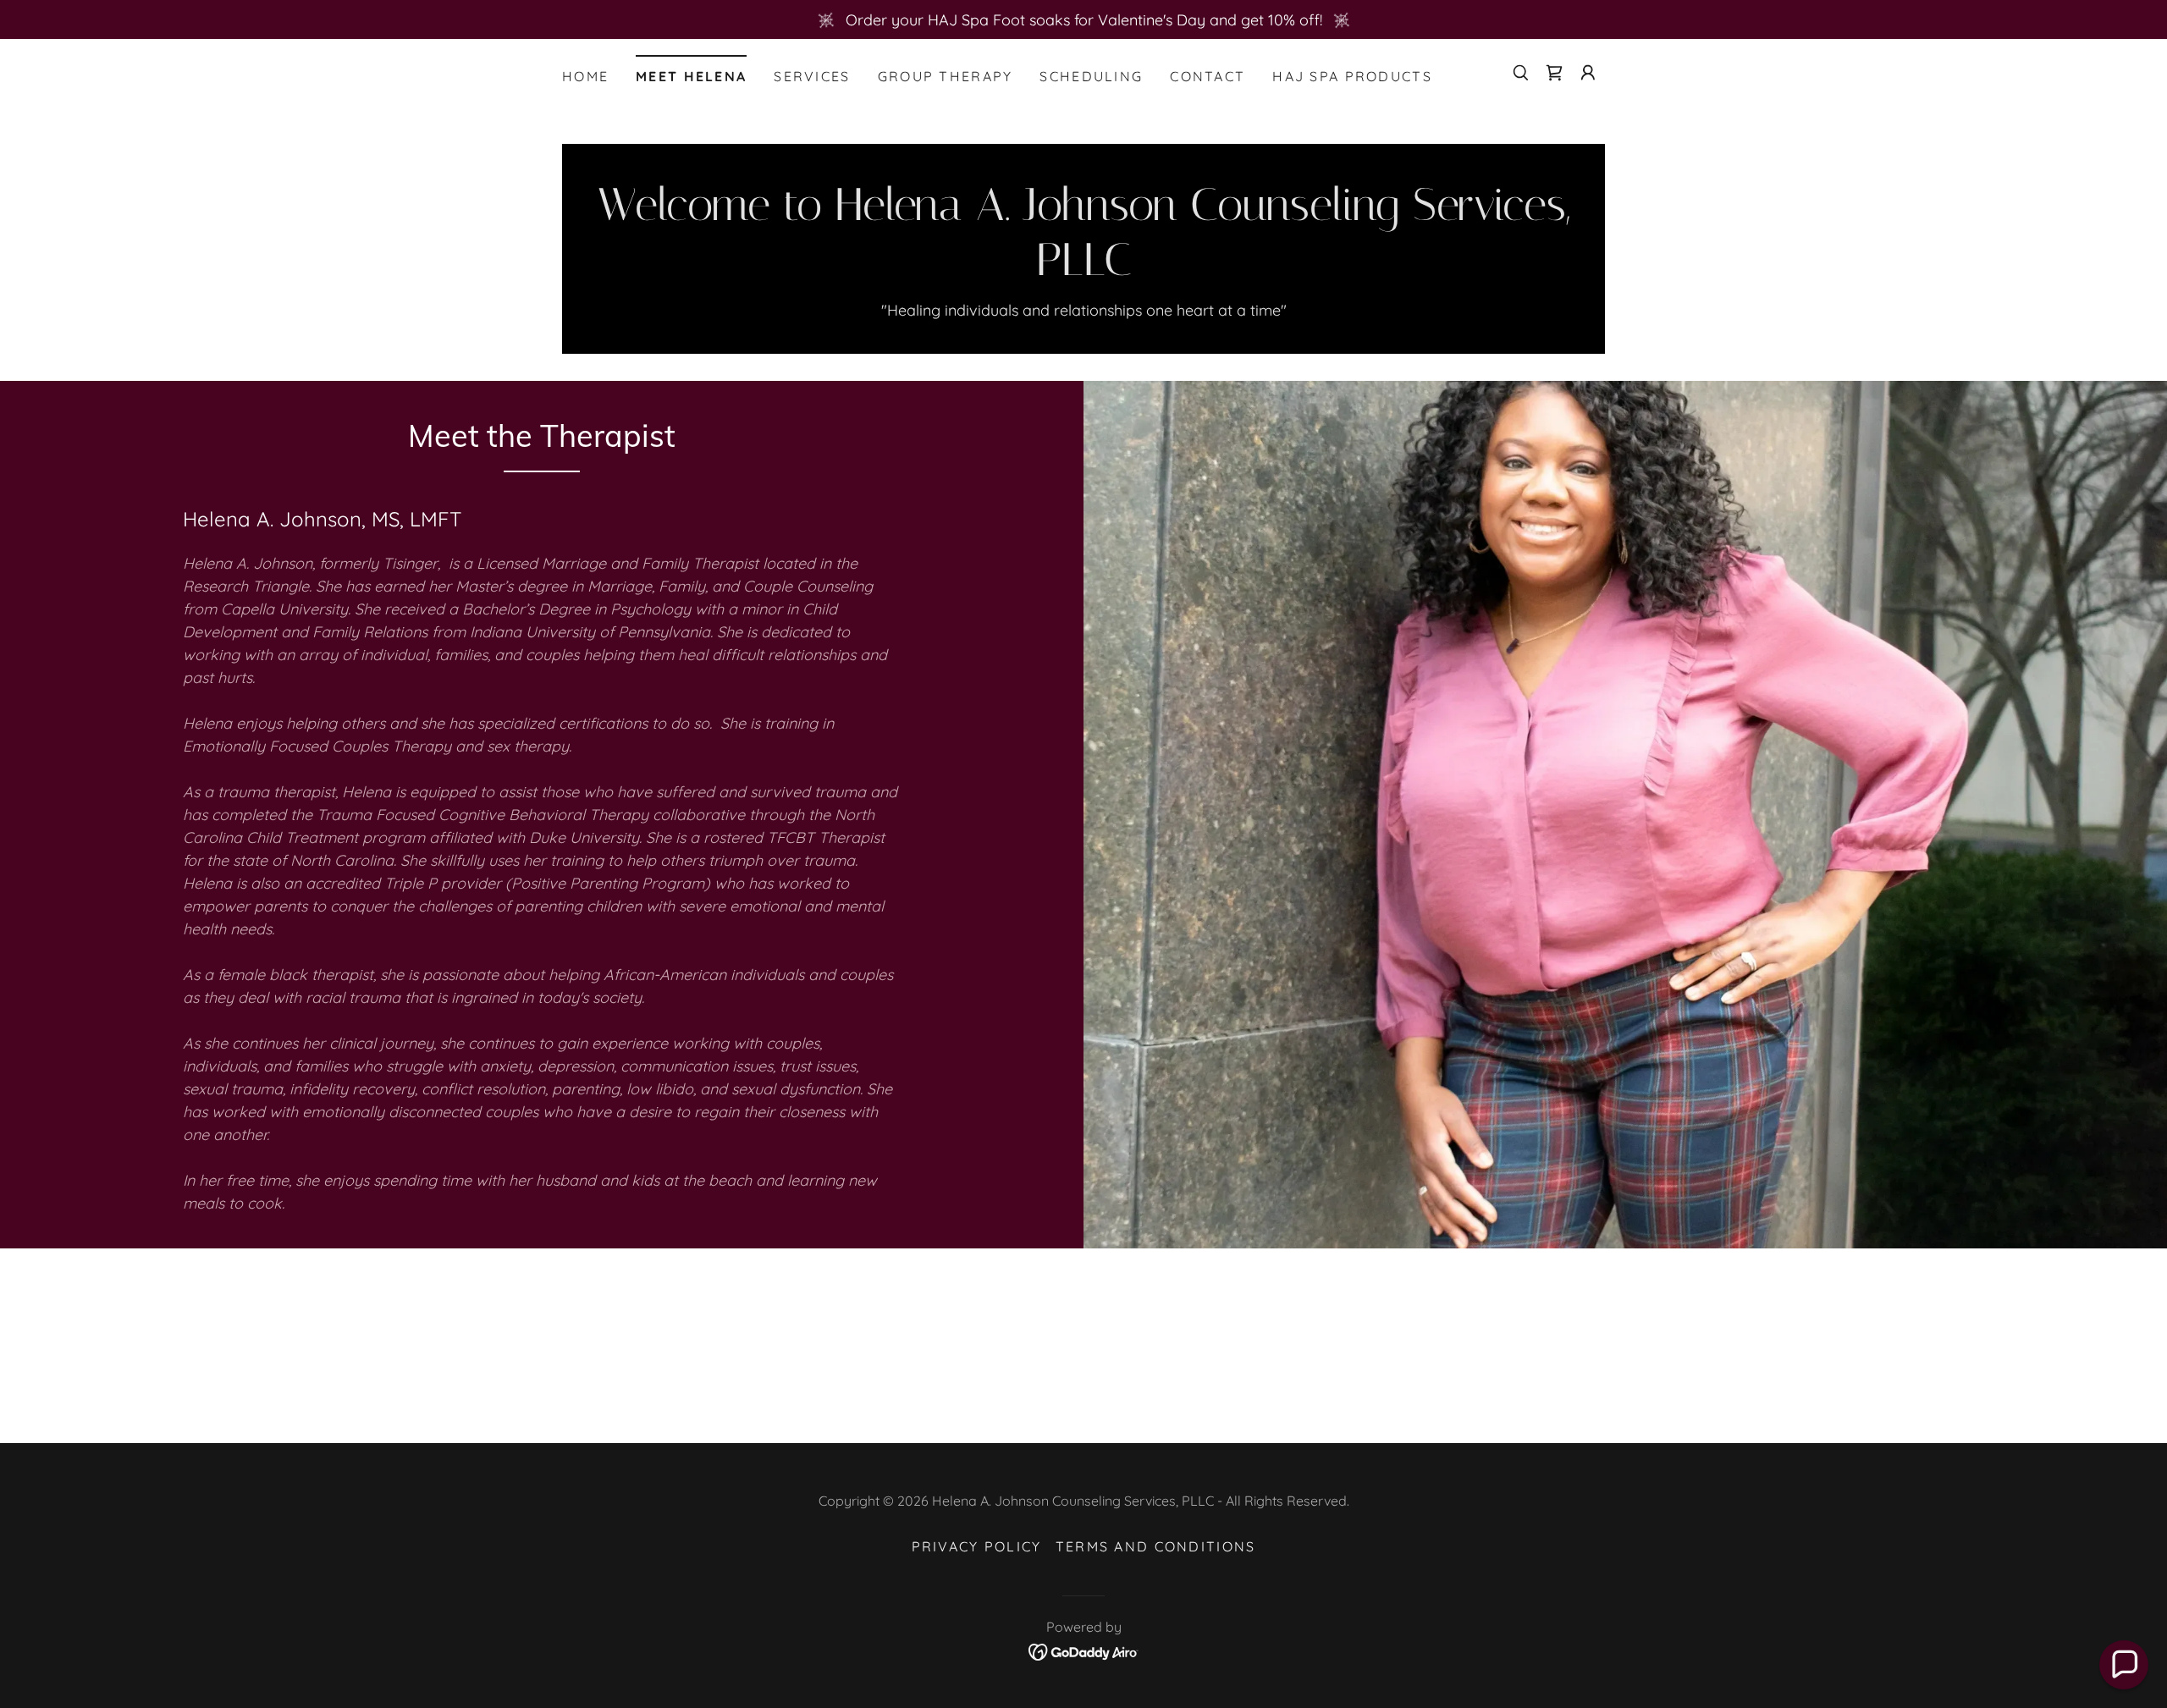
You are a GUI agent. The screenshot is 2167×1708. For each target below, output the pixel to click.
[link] (1554, 73)
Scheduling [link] (1091, 76)
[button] (1588, 73)
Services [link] (812, 76)
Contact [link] (1208, 76)
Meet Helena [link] (691, 76)
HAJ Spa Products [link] (1352, 76)
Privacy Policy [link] (977, 1546)
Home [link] (585, 76)
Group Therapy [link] (946, 76)
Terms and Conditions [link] (1156, 1546)
